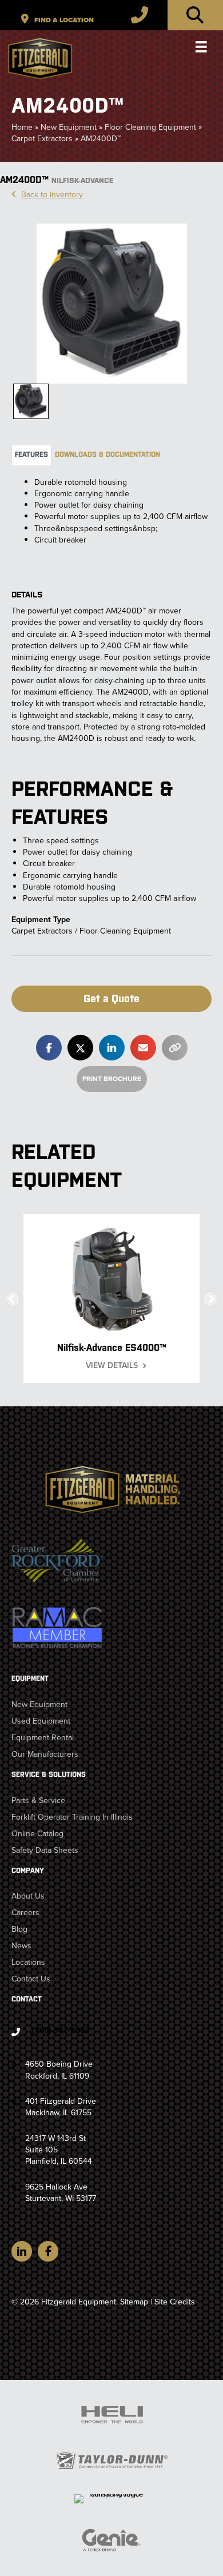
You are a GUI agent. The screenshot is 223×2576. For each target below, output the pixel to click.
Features (31, 454)
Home (22, 127)
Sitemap (134, 2302)
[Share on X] (80, 1048)
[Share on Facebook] (49, 1048)
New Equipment (69, 127)
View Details (112, 1366)
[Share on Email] (143, 1048)
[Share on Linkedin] (112, 1048)
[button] (111, 999)
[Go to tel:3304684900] (111, 2033)
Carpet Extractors (42, 139)
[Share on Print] (175, 1048)
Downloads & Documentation (107, 454)
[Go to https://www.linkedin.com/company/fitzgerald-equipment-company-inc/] (22, 2251)
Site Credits (175, 2302)
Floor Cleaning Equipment (150, 127)
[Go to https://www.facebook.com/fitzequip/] (48, 2251)
